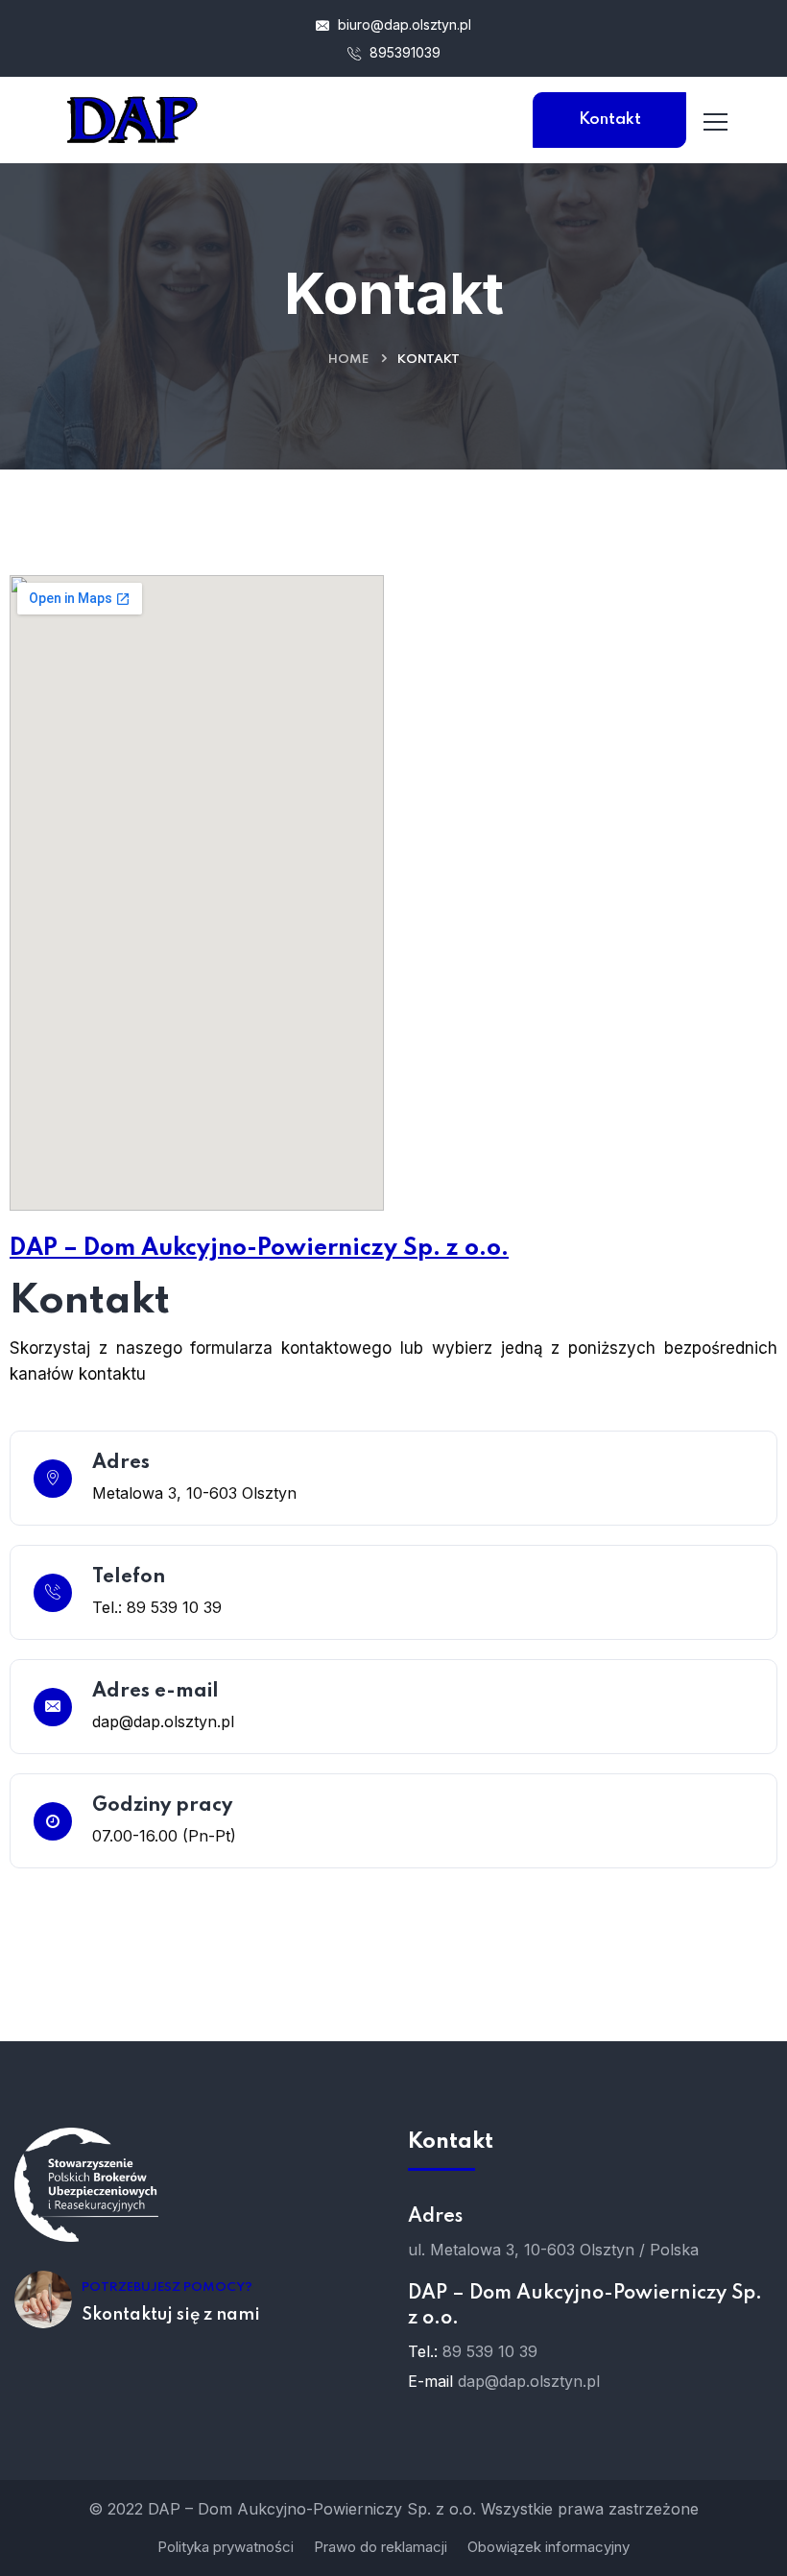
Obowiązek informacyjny (549, 2547)
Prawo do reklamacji (381, 2547)
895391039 (403, 52)
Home (348, 360)
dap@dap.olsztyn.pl (529, 2381)
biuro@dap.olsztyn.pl (403, 24)
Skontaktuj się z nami (171, 2315)
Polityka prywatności (226, 2547)
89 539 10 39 (490, 2351)
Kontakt (610, 120)
